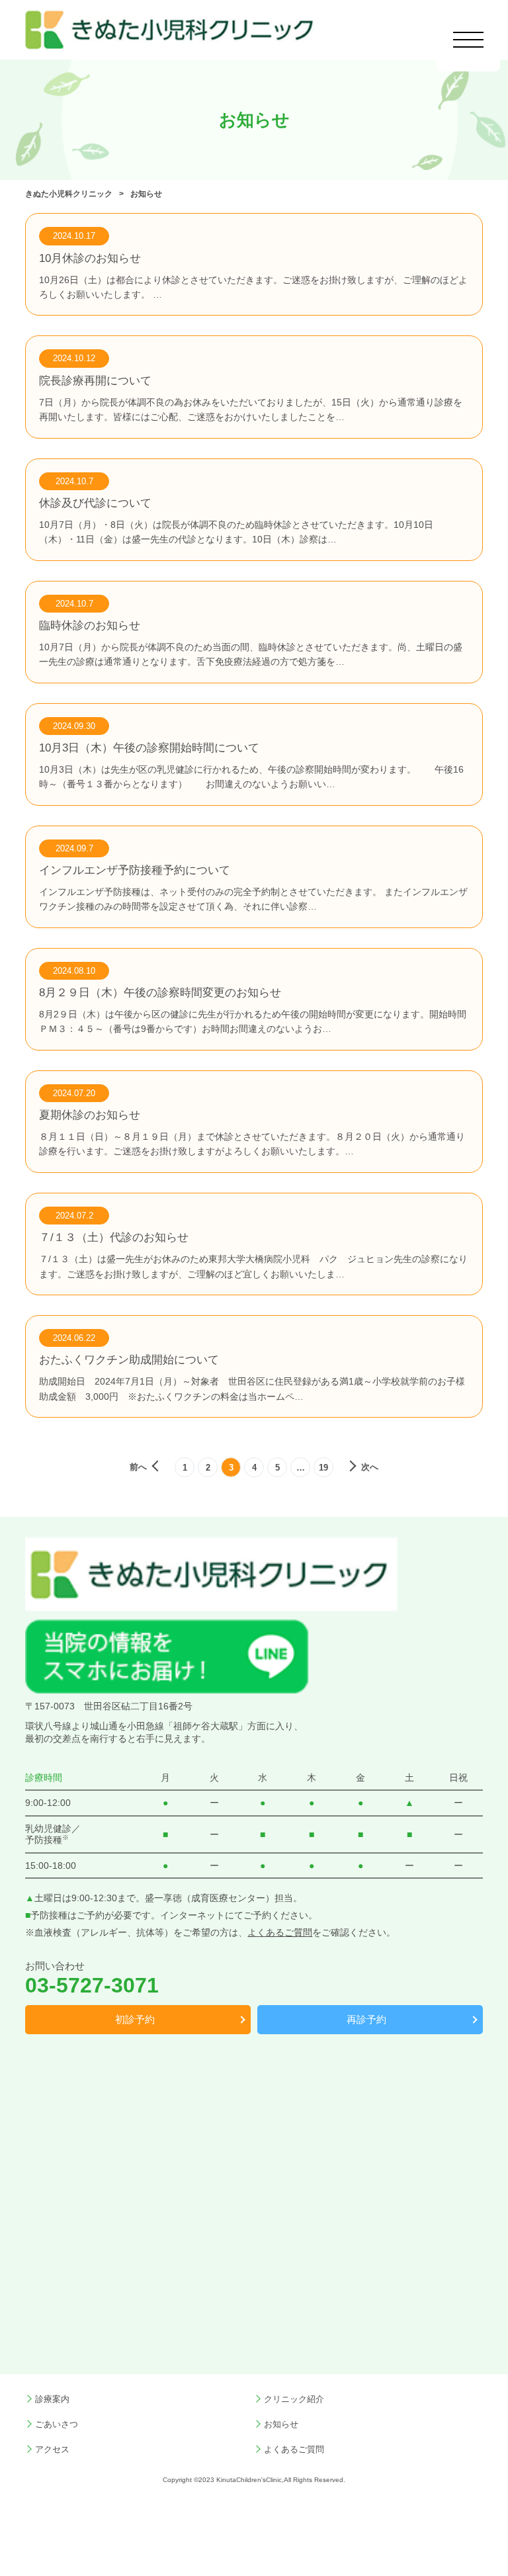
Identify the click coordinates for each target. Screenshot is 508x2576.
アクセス (52, 2450)
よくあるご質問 (280, 1933)
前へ (138, 1467)
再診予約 (366, 2020)
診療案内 (52, 2399)
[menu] (469, 40)
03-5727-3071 (92, 1985)
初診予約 (135, 2020)
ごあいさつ (57, 2425)
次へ (370, 1467)
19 (323, 1468)
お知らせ (281, 2425)
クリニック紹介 (294, 2399)
